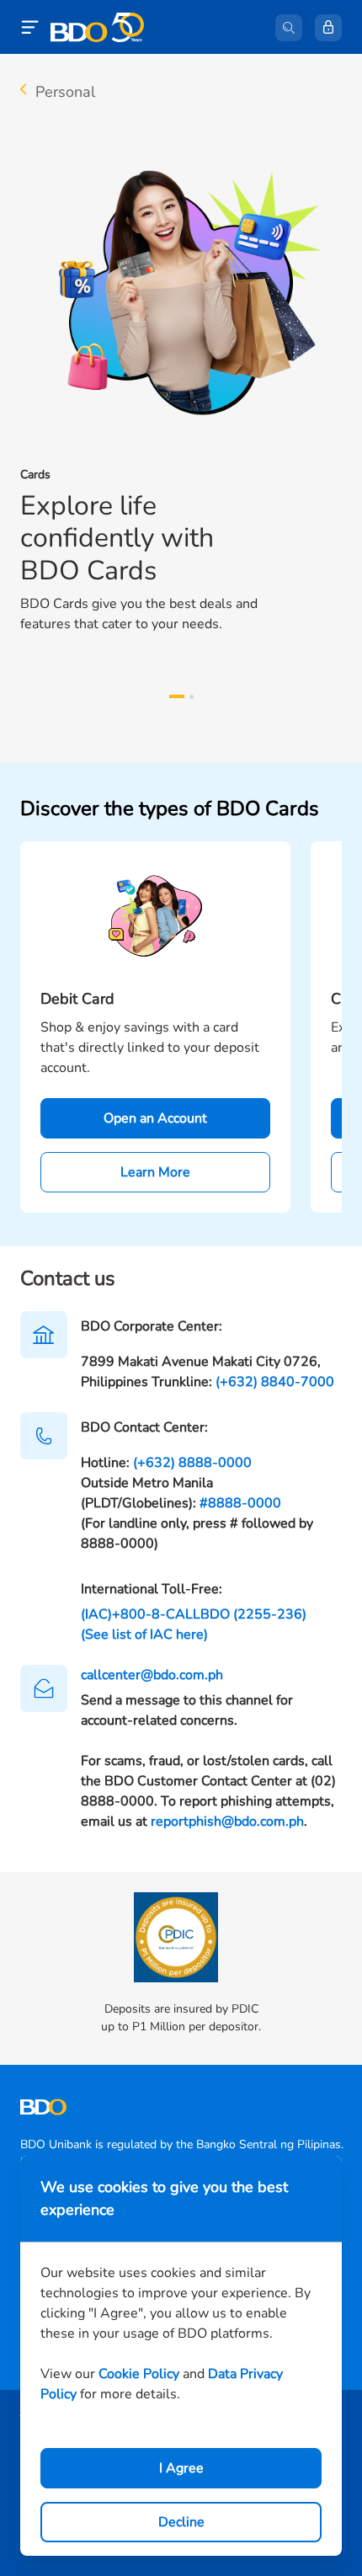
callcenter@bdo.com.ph (152, 1675)
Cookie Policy (139, 2374)
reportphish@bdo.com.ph (227, 1821)
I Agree (181, 2468)
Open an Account (155, 1118)
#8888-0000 (240, 1503)
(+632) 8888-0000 (192, 1463)
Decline (181, 2522)
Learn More (155, 1172)
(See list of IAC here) (144, 1635)
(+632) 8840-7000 (275, 1382)
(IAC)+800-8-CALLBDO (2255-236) (194, 1614)
